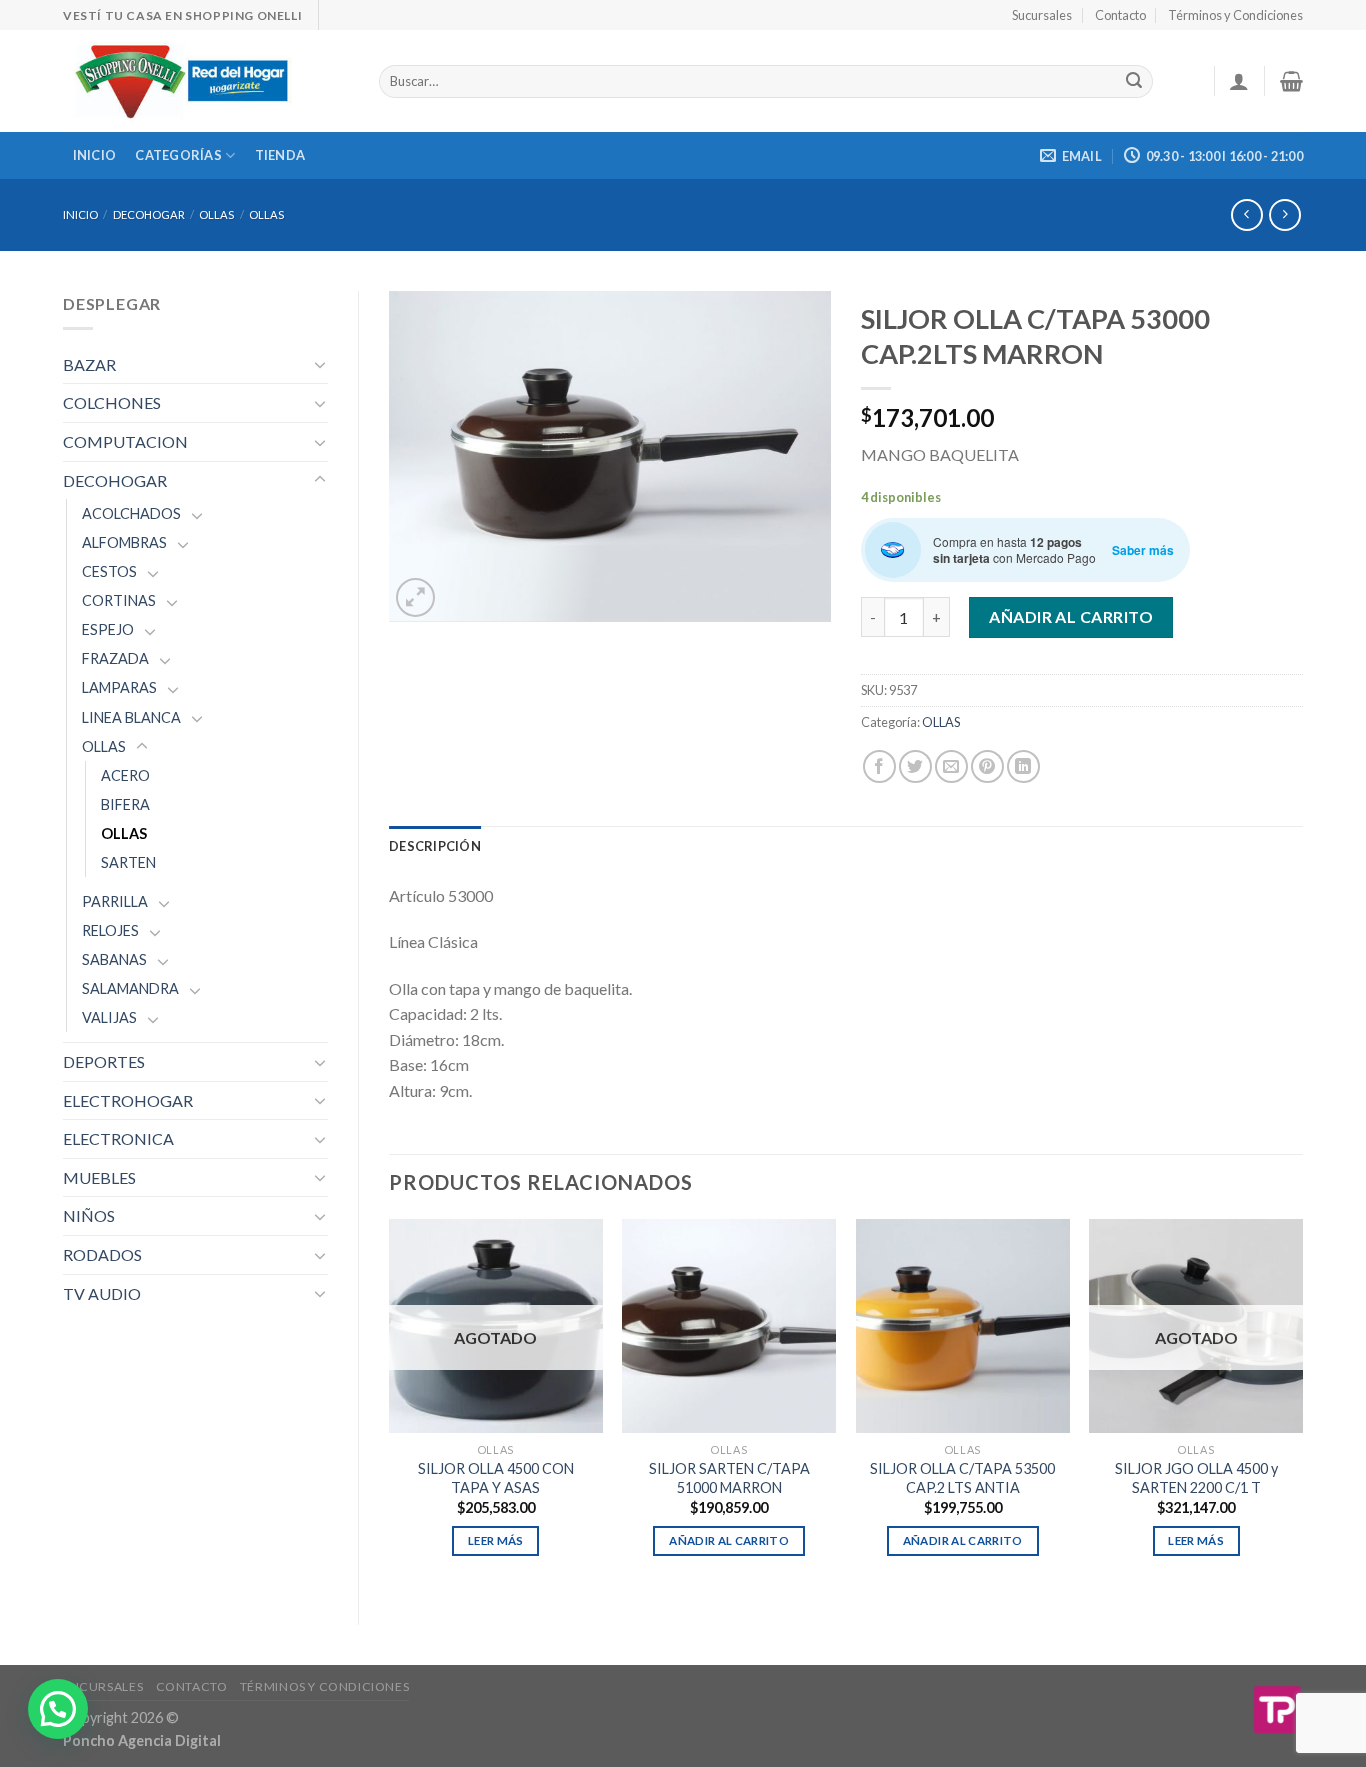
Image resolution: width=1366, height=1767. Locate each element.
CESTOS (109, 571)
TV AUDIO (102, 1293)
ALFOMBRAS (124, 542)
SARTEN (128, 862)
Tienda (280, 155)
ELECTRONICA (118, 1138)
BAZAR (89, 364)
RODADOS (102, 1254)
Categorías (178, 155)
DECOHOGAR (149, 214)
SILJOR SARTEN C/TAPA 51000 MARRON (729, 1478)
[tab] (435, 846)
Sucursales (1042, 15)
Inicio (95, 155)
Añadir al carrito (1071, 616)
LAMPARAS (119, 687)
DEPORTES (104, 1061)
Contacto (1120, 15)
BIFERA (125, 804)
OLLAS (216, 214)
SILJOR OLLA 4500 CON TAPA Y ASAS (496, 1478)
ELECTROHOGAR (128, 1100)
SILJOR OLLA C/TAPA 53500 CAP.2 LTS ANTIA (962, 1478)
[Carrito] (1291, 81)
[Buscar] (1134, 82)
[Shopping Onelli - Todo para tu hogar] (206, 81)
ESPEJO (108, 629)
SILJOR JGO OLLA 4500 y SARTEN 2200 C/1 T (1196, 1478)
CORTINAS (119, 600)
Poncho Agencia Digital (142, 1740)
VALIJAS (109, 1017)
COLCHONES (112, 402)
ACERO (125, 775)
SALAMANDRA (130, 988)
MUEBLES (99, 1177)
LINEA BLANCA (131, 717)
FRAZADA (115, 658)
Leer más (496, 1540)
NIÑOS (89, 1215)
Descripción (435, 846)
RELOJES (110, 930)
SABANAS (114, 959)
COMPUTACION (125, 441)
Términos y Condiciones (1235, 15)
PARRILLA (115, 901)
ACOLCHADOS (131, 513)
